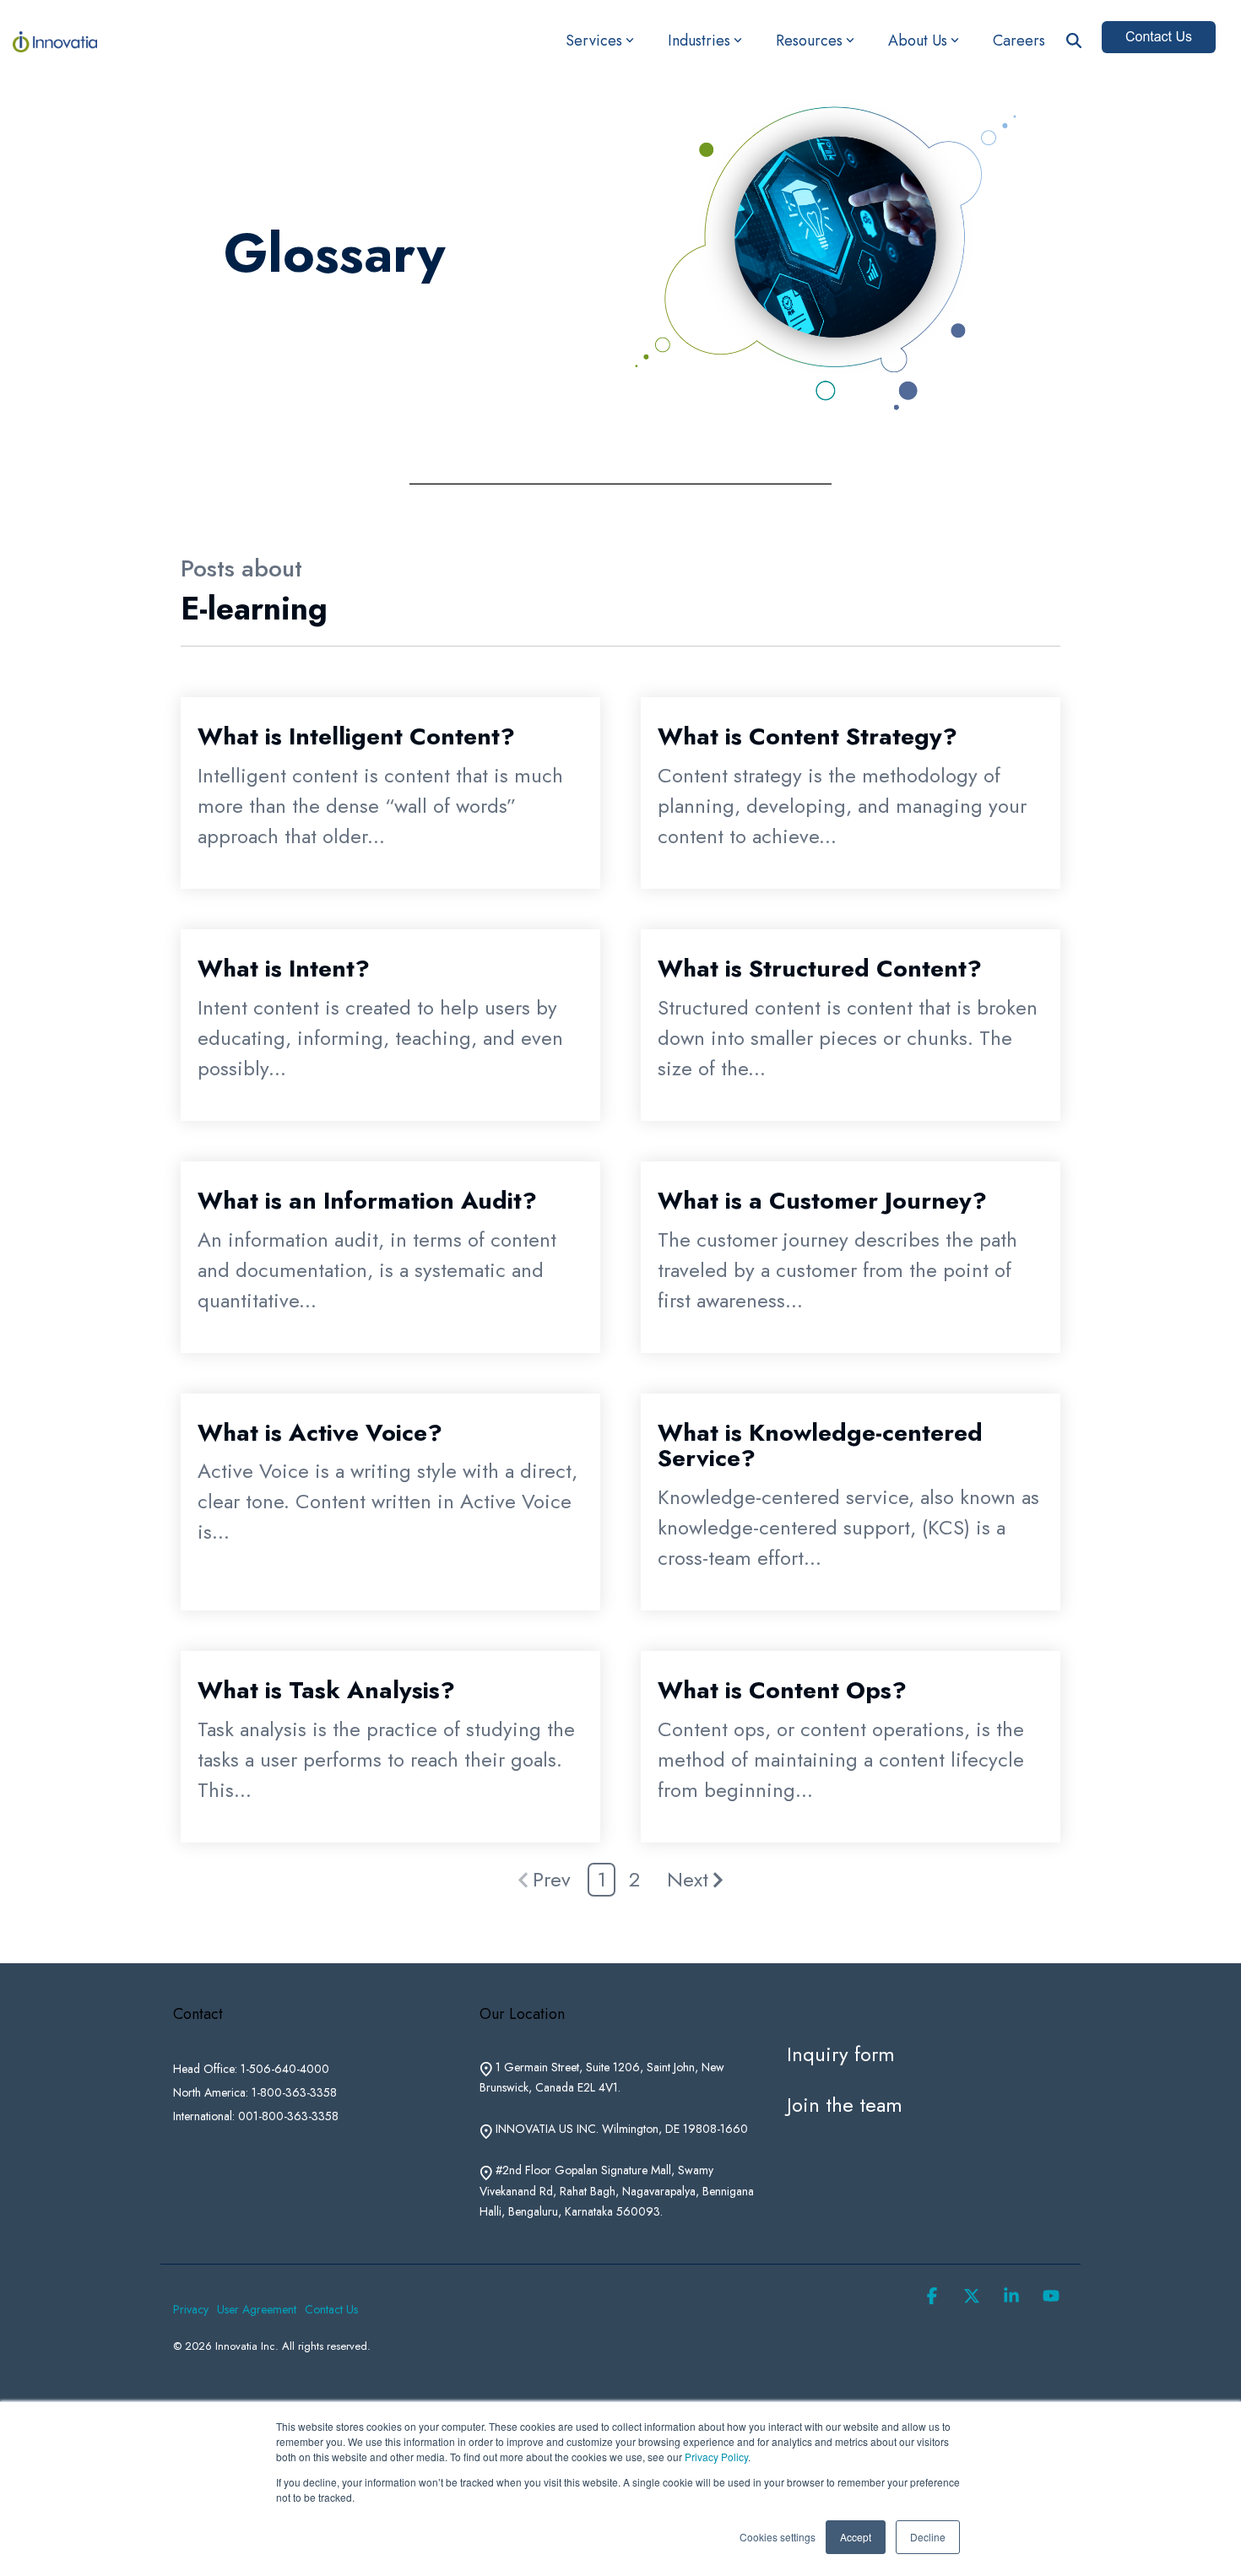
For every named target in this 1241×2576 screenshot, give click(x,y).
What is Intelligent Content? (356, 736)
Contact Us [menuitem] (331, 2309)
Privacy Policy (716, 2457)
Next (688, 1879)
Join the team (845, 2105)
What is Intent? (284, 969)
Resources (809, 41)
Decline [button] (928, 2537)
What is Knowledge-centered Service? (820, 1446)
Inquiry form (841, 2054)
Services (594, 41)
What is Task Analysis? (326, 1690)
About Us (918, 41)
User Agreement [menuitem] (257, 2309)
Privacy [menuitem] (191, 2309)
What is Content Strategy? (807, 736)
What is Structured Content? (820, 969)
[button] (935, 2295)
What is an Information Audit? (367, 1201)
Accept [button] (856, 2537)
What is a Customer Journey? (822, 1201)
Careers (1019, 41)
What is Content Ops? (782, 1690)
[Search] (1074, 41)
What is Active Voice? (320, 1433)
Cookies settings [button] (778, 2537)
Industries (699, 41)
